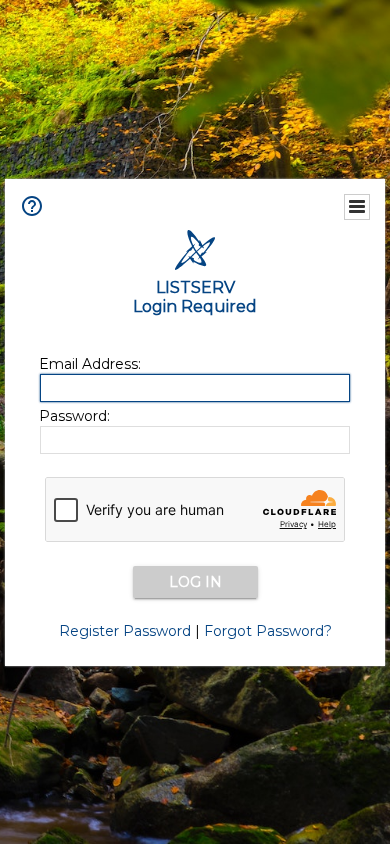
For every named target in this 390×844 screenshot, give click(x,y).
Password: (74, 416)
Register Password (125, 631)
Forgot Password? (268, 631)
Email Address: (90, 364)
